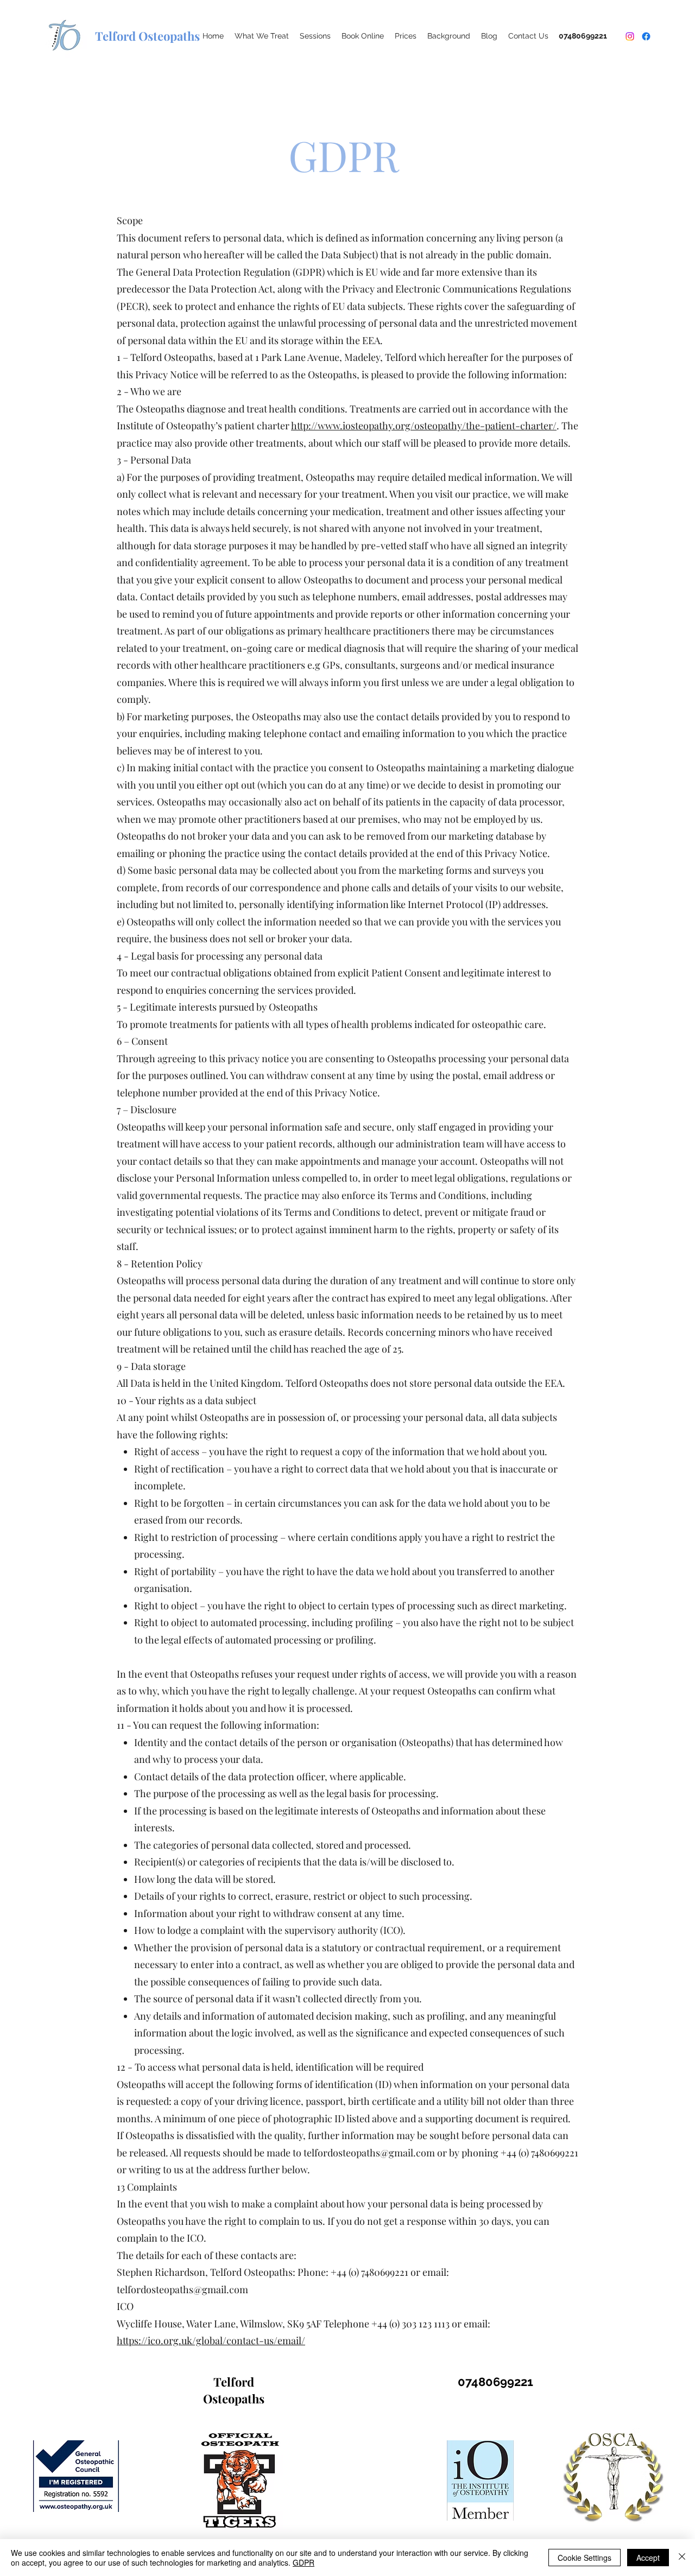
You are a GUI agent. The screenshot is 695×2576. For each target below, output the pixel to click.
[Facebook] (646, 36)
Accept (648, 2558)
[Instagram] (630, 36)
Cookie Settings (585, 2558)
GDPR (304, 2562)
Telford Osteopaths (234, 2390)
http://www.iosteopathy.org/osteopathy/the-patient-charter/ (424, 426)
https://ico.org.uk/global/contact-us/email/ (211, 2340)
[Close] (682, 2558)
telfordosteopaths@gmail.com (182, 2289)
